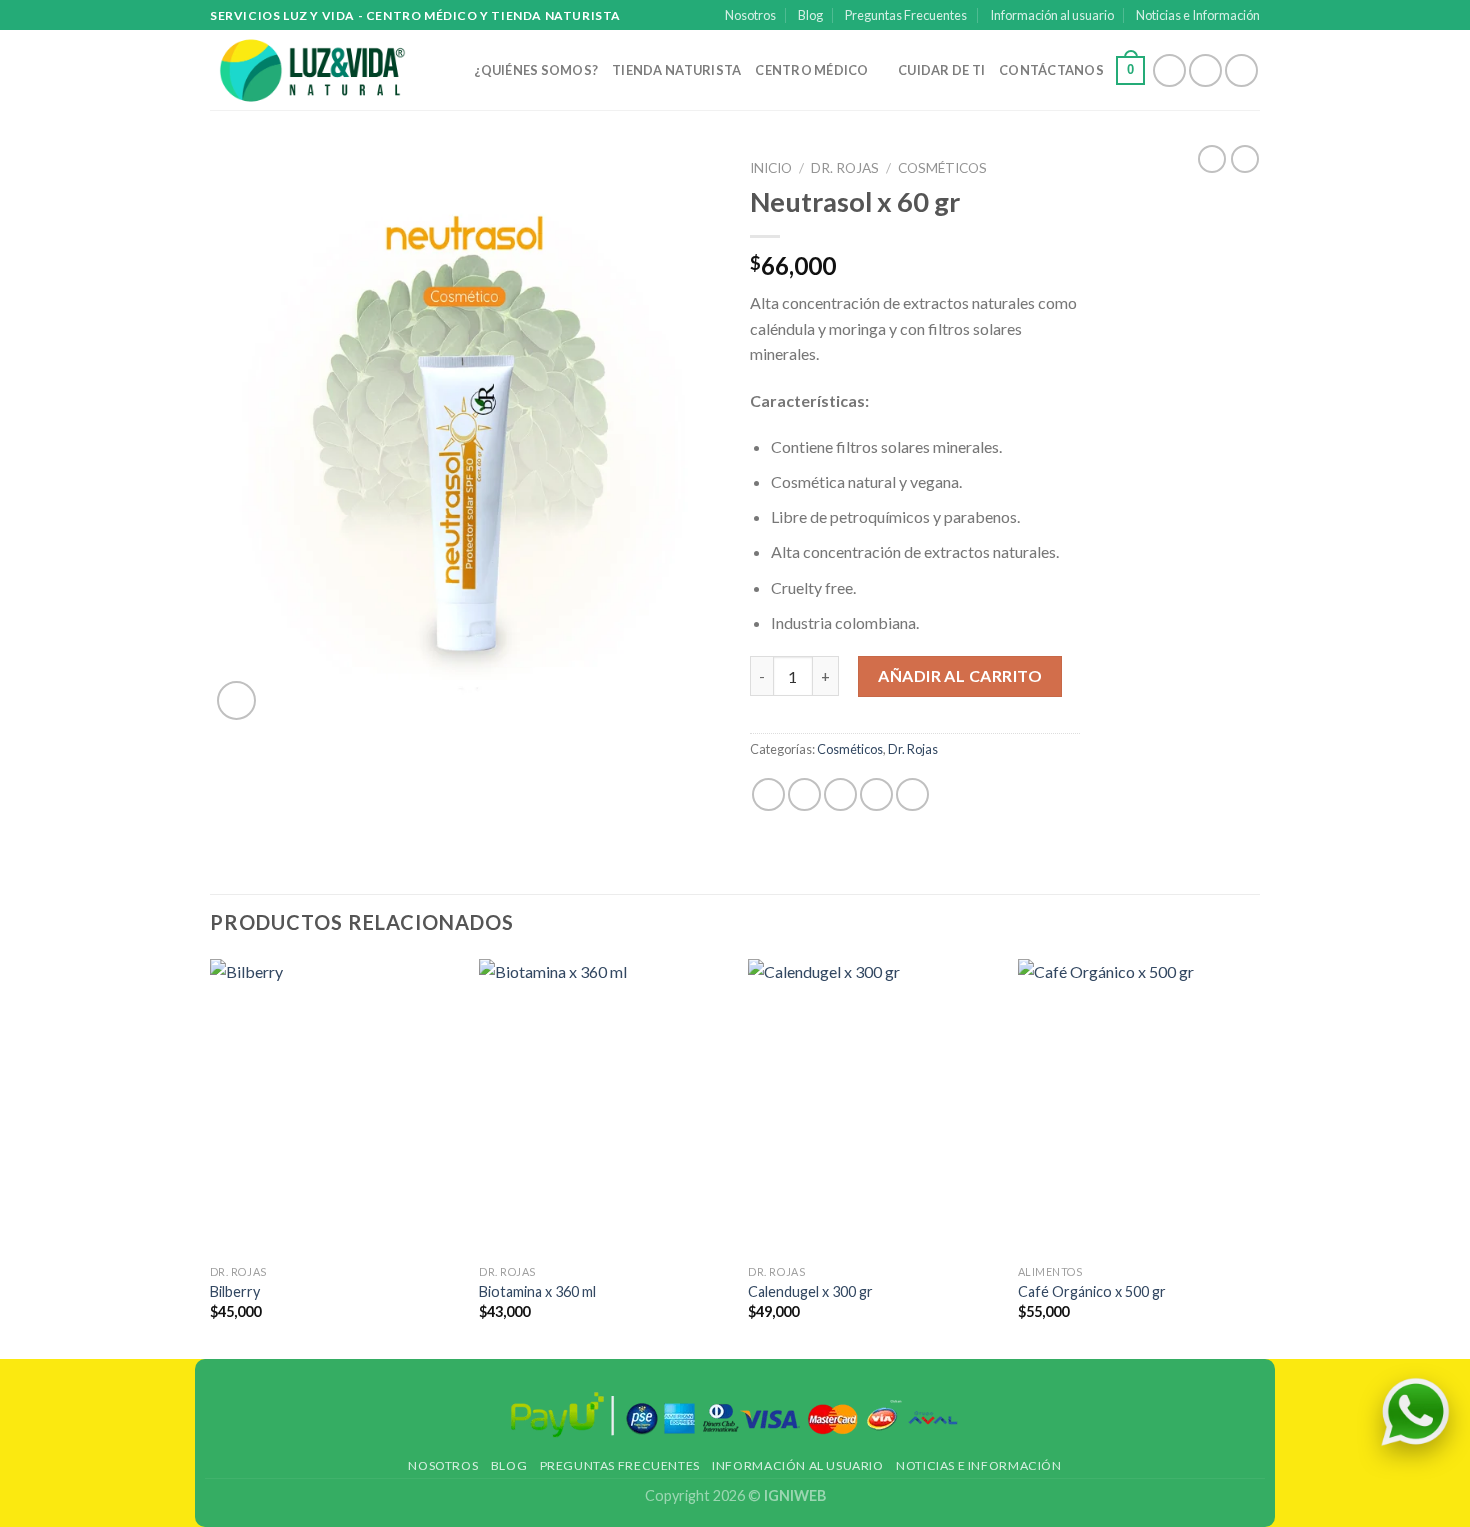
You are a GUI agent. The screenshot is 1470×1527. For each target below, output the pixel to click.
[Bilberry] (333, 1107)
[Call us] (1241, 70)
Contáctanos (1051, 70)
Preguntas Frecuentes (906, 15)
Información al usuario (1052, 15)
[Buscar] (452, 70)
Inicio (771, 168)
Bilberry (235, 1291)
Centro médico (811, 70)
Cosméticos (942, 168)
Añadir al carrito (960, 675)
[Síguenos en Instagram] (1205, 70)
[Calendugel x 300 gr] (871, 1107)
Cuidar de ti (941, 70)
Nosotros (750, 15)
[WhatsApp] (1415, 1412)
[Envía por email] (840, 794)
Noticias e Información (1198, 15)
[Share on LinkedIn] (912, 794)
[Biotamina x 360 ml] (602, 1107)
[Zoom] (236, 700)
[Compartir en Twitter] (804, 794)
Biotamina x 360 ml (537, 1291)
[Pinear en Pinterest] (876, 794)
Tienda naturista (676, 70)
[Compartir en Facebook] (768, 794)
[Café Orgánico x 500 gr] (1141, 1107)
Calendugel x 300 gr (810, 1291)
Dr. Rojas (845, 168)
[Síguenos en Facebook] (1169, 70)
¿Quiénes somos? (536, 70)
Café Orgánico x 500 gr (1092, 1291)
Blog (810, 15)
